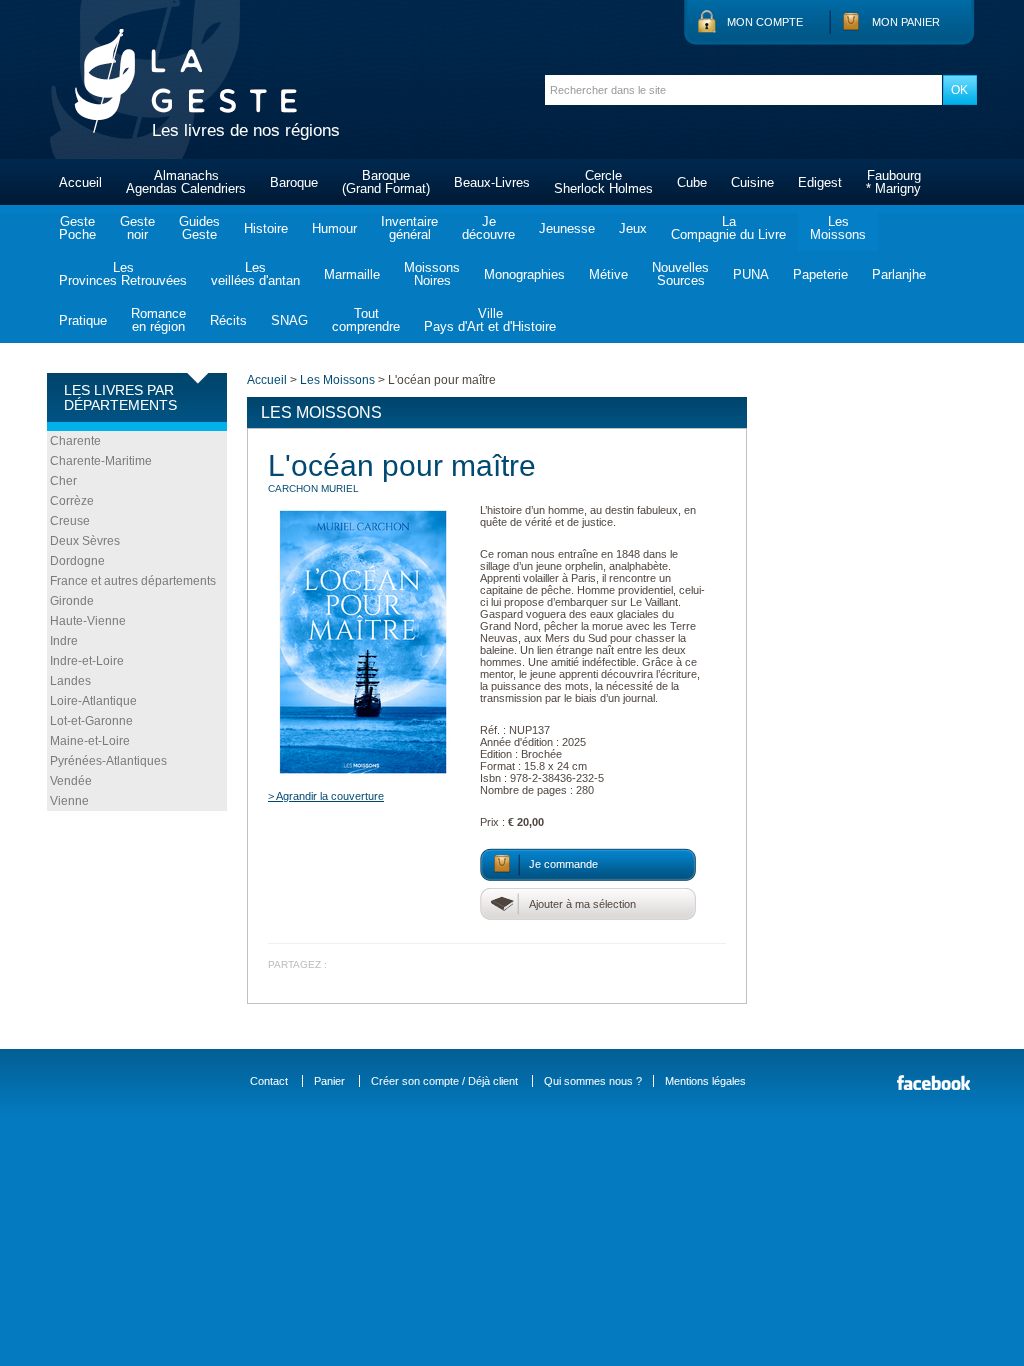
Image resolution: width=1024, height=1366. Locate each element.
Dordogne (77, 561)
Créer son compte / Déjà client (444, 1081)
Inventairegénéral (409, 228)
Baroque (294, 182)
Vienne (69, 801)
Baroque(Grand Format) (386, 182)
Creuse (70, 521)
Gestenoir (137, 228)
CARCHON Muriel (313, 488)
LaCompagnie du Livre (728, 228)
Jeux (633, 228)
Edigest (820, 182)
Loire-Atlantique (93, 701)
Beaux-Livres (492, 182)
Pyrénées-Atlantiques (108, 761)
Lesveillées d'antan (255, 274)
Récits (228, 320)
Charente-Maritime (101, 461)
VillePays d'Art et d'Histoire (490, 320)
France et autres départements (133, 581)
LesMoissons (838, 228)
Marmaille (352, 274)
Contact (269, 1081)
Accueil (80, 182)
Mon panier (906, 22)
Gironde (72, 601)
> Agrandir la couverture (326, 796)
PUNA (751, 274)
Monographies (524, 274)
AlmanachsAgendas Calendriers (186, 182)
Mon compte (765, 22)
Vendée (71, 781)
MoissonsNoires (432, 274)
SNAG (289, 320)
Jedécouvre (488, 228)
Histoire (266, 228)
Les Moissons (337, 380)
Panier (329, 1081)
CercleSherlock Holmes (603, 182)
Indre (64, 641)
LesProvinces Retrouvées (123, 274)
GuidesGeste (199, 228)
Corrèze (72, 501)
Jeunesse (567, 228)
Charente (75, 441)
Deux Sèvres (85, 541)
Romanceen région (158, 320)
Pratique (83, 320)
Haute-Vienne (88, 621)
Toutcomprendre (366, 320)
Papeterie (820, 274)
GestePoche (77, 228)
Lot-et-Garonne (91, 721)
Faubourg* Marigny (893, 182)
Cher (63, 481)
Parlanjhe (899, 274)
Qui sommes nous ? (593, 1081)
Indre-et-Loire (87, 661)
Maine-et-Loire (90, 741)
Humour (334, 228)
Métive (608, 274)
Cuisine (752, 182)
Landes (70, 681)
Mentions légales (705, 1081)
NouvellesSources (680, 274)
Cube (692, 182)
